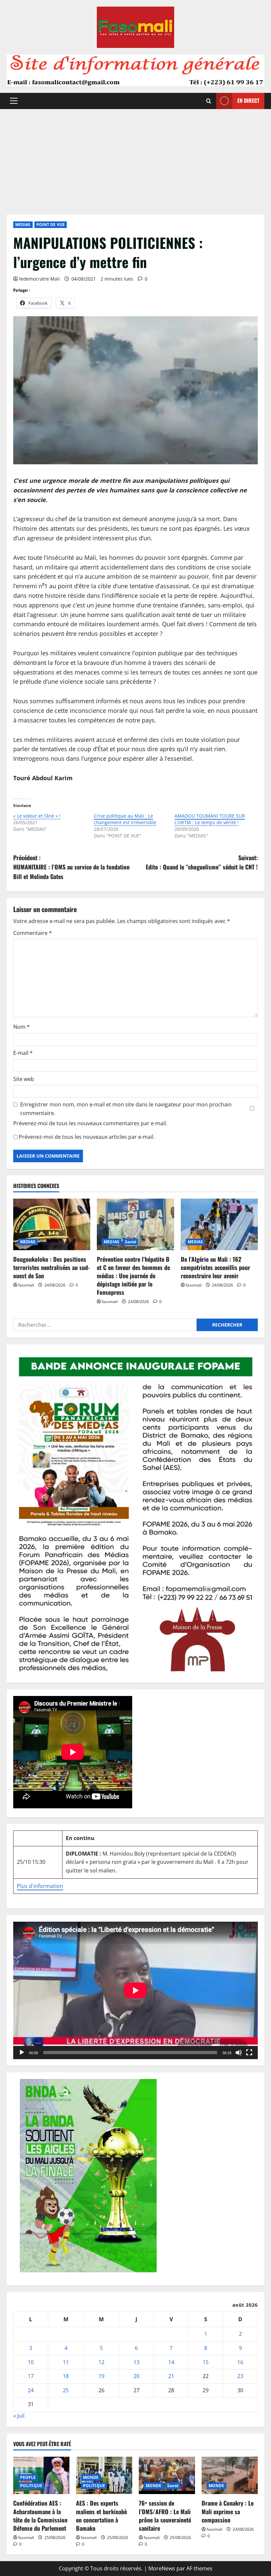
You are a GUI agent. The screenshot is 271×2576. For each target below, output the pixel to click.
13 (136, 2362)
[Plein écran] (249, 2053)
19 (101, 2376)
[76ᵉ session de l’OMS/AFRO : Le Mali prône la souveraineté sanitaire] (167, 2475)
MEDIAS (23, 225)
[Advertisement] (135, 159)
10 (31, 2362)
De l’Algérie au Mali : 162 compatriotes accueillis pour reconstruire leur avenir (215, 1267)
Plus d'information (40, 1886)
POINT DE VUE (51, 225)
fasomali (26, 1285)
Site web (24, 1079)
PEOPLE (28, 2477)
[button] (14, 101)
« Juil (19, 2416)
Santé (131, 1242)
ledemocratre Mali (39, 279)
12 (101, 2362)
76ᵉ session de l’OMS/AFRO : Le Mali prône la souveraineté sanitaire (165, 2516)
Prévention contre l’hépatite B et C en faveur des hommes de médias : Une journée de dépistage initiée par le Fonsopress (133, 1276)
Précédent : (71, 867)
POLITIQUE (31, 2486)
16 (240, 2362)
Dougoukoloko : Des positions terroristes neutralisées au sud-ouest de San (52, 1267)
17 (31, 2376)
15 (206, 2362)
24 (31, 2390)
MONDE (91, 2477)
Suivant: (202, 862)
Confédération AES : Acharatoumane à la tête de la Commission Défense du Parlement (40, 2516)
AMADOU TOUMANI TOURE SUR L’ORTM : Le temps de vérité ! (210, 819)
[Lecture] (22, 2053)
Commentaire (33, 933)
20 (136, 2376)
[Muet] (239, 2053)
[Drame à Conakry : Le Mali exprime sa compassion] (230, 2475)
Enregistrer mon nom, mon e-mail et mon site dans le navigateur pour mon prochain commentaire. (126, 1109)
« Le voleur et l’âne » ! (37, 816)
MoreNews (162, 2568)
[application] (135, 1990)
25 (66, 2390)
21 (171, 2376)
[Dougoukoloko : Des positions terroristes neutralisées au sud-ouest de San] (52, 1224)
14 (171, 2362)
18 (66, 2376)
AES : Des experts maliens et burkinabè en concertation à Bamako (101, 2516)
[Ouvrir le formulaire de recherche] (209, 101)
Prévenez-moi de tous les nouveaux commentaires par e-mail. (90, 1123)
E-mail (23, 1053)
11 (66, 2362)
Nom (21, 1027)
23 (240, 2376)
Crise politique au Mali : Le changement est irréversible (125, 819)
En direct (248, 100)
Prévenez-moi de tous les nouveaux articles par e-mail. (87, 1137)
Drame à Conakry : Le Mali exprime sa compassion (228, 2511)
